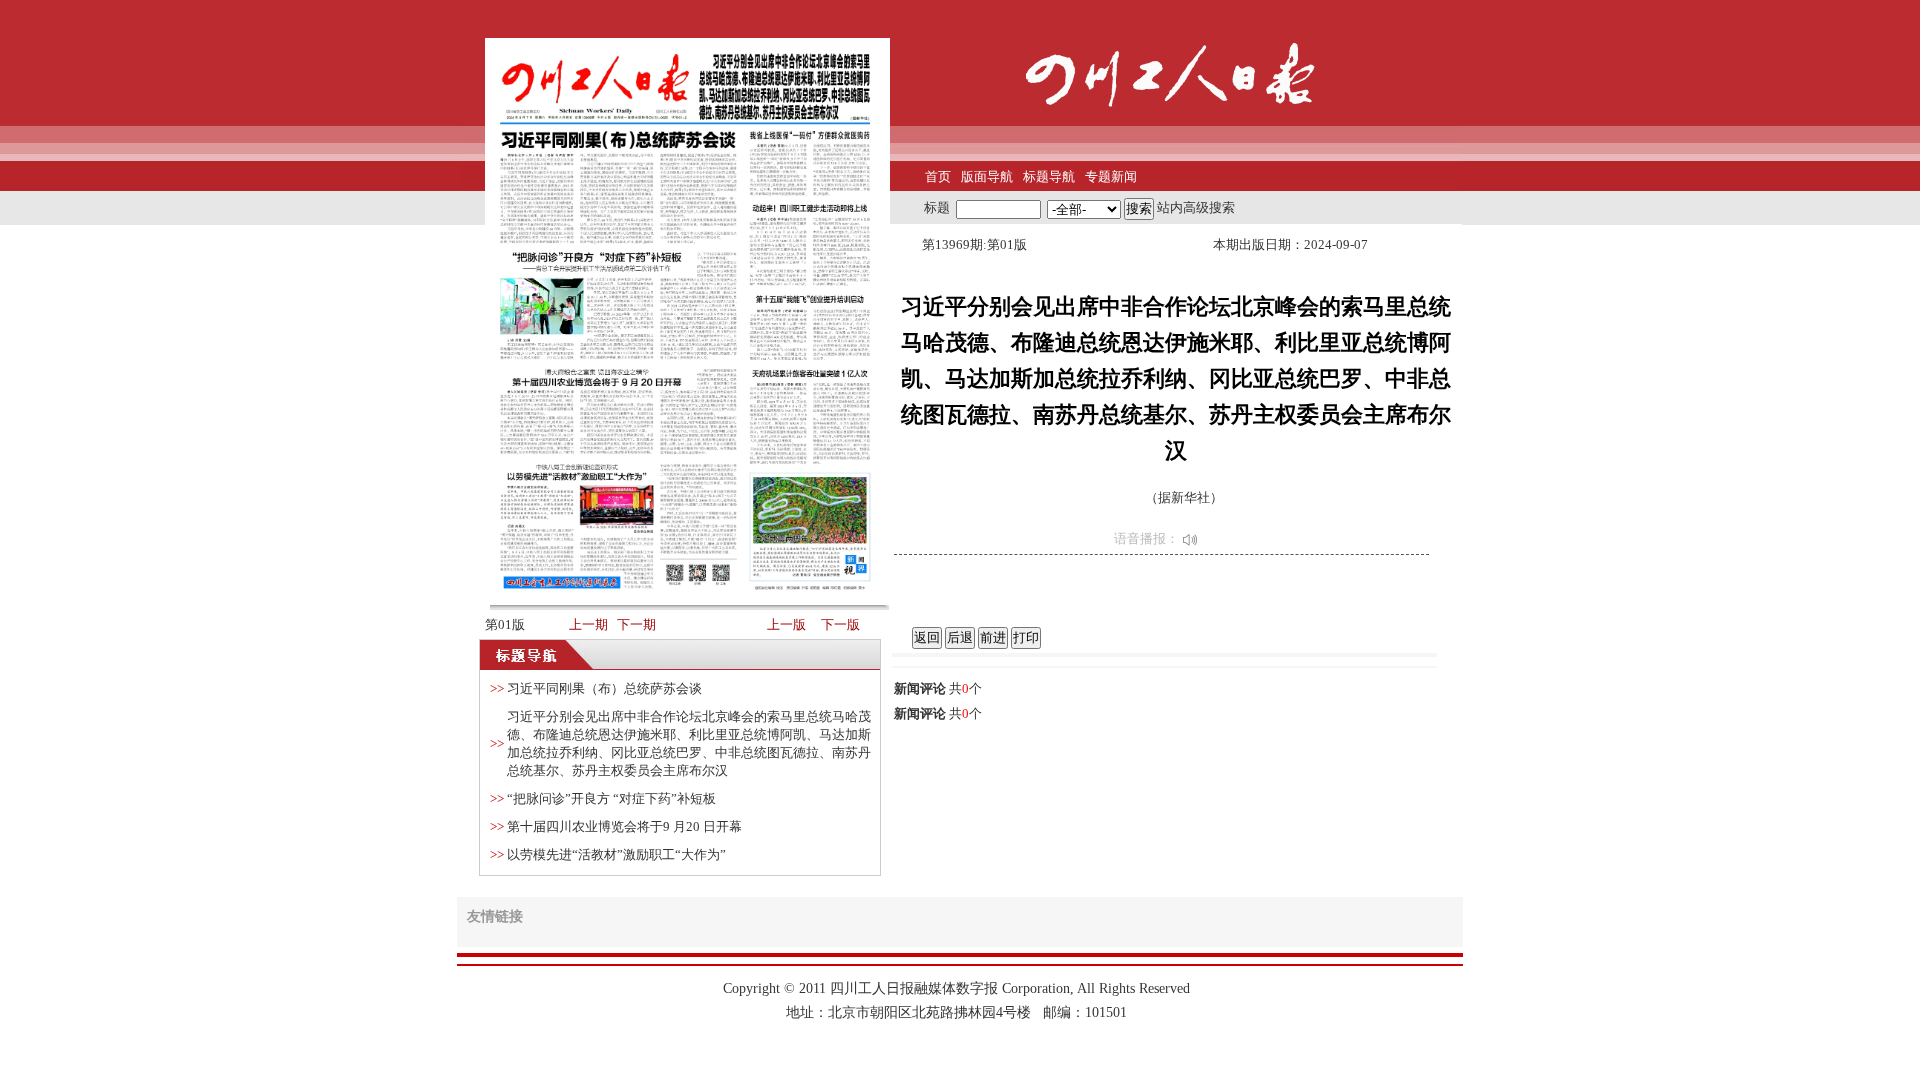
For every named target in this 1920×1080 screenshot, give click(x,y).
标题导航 (1049, 176)
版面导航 (987, 176)
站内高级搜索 (1196, 207)
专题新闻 (1111, 176)
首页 (938, 176)
